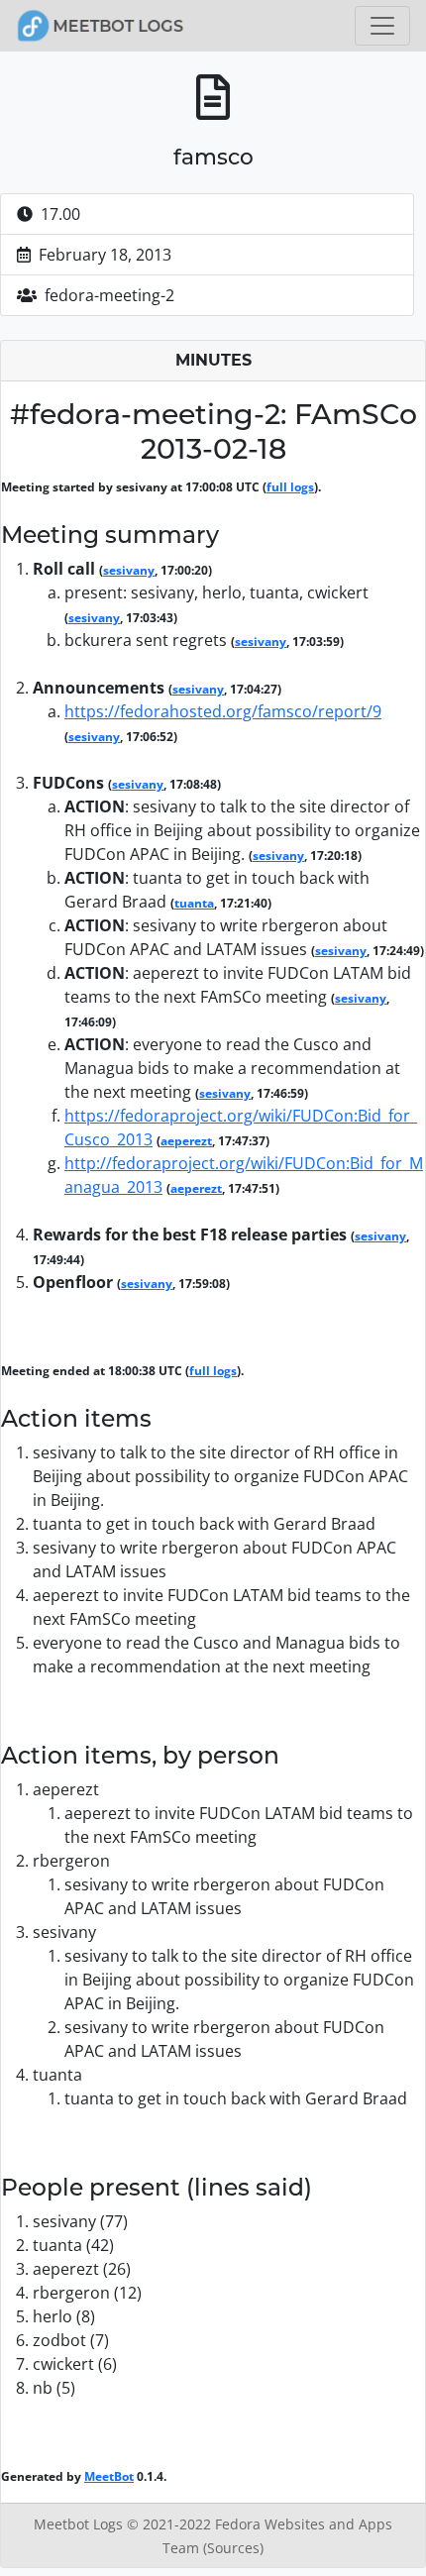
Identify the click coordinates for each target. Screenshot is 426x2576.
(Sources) (233, 2548)
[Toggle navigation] (382, 26)
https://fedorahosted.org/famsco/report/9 (223, 711)
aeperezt (186, 1141)
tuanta (194, 903)
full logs (290, 487)
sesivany (129, 570)
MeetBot (109, 2476)
